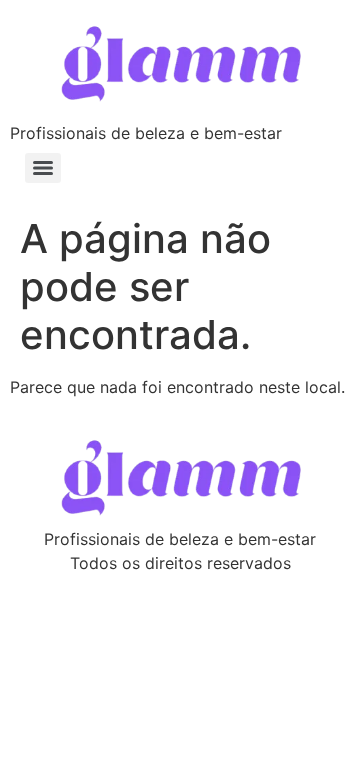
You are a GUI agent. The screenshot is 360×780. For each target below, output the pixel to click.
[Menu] (43, 168)
